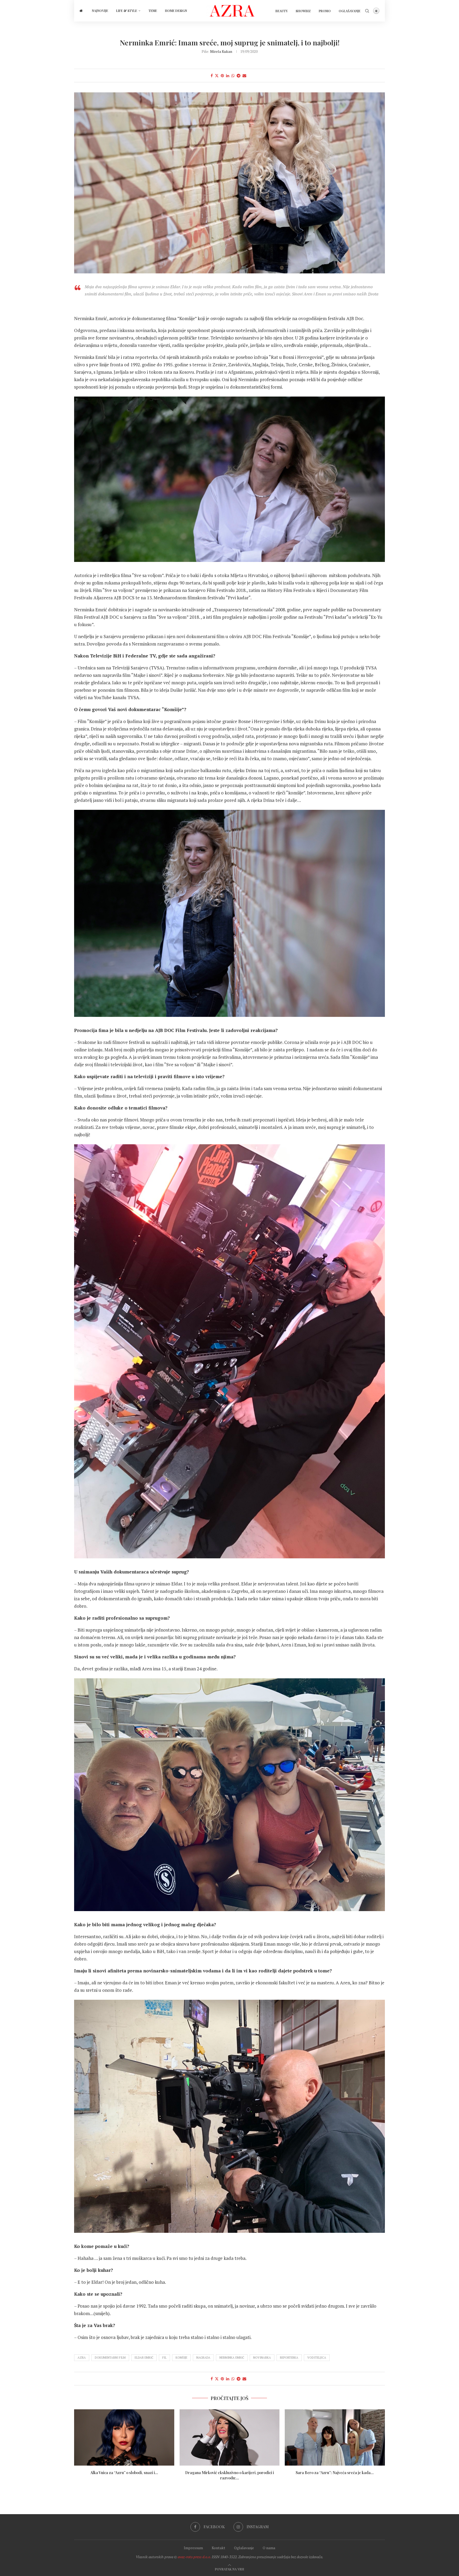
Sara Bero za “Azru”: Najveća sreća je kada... (335, 2473)
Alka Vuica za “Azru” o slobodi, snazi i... (124, 2473)
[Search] (367, 11)
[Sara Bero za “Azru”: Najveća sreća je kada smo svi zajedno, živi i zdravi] (335, 2437)
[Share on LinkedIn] (228, 76)
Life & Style (127, 11)
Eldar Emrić (144, 2358)
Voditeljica (317, 2358)
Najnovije (100, 11)
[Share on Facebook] (212, 76)
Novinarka (262, 2358)
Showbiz (303, 11)
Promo (325, 11)
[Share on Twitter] (217, 76)
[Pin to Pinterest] (222, 76)
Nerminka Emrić (232, 2358)
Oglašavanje (350, 11)
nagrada (203, 2358)
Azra (82, 2358)
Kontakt (218, 2548)
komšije (181, 2358)
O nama (269, 2548)
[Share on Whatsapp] (233, 76)
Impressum (193, 2548)
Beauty (282, 11)
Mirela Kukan (221, 51)
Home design (176, 11)
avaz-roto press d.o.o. (194, 2557)
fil (164, 2358)
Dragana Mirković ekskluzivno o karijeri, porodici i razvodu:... (229, 2475)
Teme (153, 11)
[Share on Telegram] (239, 76)
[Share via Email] (244, 76)
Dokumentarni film (110, 2358)
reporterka (289, 2358)
